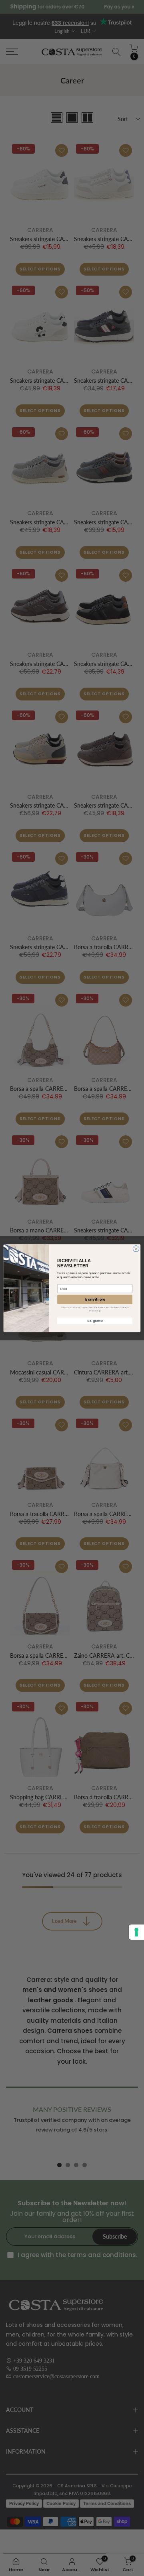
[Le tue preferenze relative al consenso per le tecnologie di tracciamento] (136, 1932)
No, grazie (95, 1321)
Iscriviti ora (95, 1299)
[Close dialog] (136, 1248)
